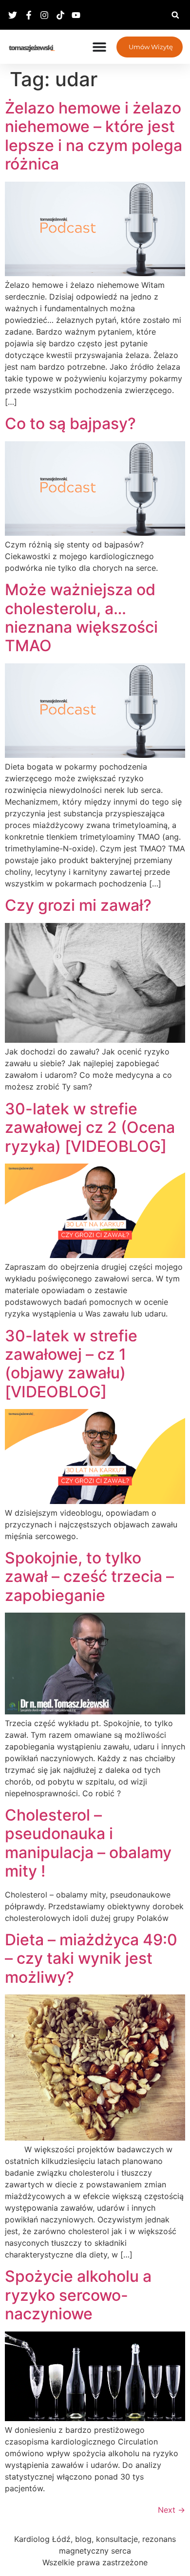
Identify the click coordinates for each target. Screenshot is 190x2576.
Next (171, 2510)
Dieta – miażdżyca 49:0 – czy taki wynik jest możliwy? (91, 1958)
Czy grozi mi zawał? (78, 905)
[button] (175, 15)
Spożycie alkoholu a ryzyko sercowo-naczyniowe (78, 2295)
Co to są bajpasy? (70, 423)
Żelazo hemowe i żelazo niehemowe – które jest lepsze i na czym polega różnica (94, 136)
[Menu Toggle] (99, 47)
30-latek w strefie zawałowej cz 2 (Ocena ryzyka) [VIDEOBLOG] (90, 1128)
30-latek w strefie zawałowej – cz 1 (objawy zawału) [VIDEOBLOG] (71, 1364)
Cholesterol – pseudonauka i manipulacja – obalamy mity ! (88, 1843)
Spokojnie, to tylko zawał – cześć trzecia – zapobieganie (89, 1577)
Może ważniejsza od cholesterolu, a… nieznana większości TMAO (81, 618)
